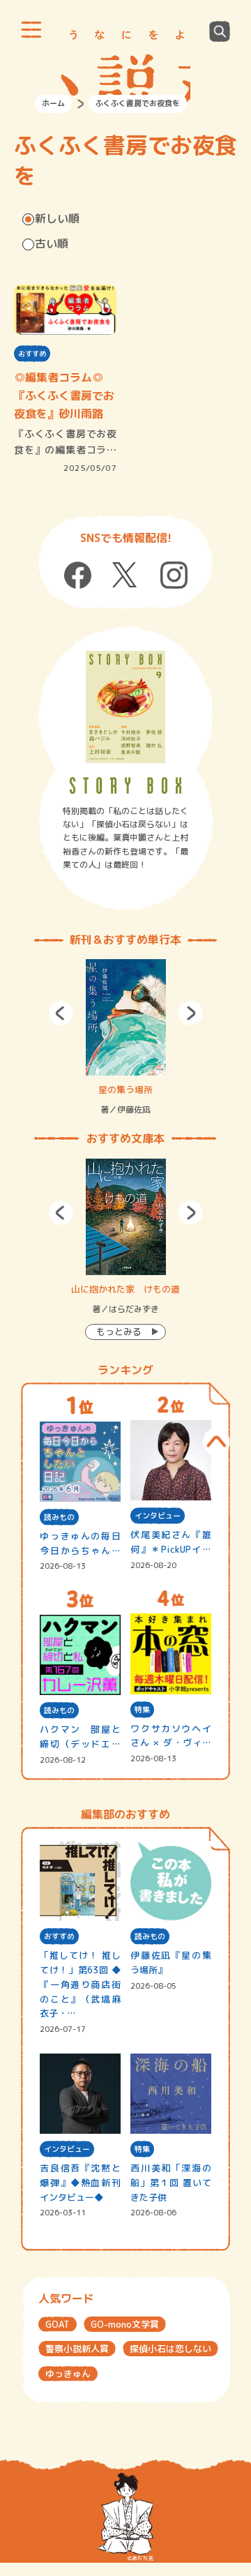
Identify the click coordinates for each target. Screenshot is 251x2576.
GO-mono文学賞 (125, 2324)
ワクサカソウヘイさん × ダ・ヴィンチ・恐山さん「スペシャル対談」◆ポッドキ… (170, 1737)
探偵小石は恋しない (170, 2349)
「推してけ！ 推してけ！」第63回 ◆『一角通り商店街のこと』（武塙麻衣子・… (80, 1984)
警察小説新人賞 (77, 2349)
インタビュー (158, 1516)
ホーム (53, 103)
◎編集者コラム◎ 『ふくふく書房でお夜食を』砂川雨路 (64, 395)
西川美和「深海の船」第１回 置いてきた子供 (170, 2183)
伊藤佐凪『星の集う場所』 (170, 1963)
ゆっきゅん (68, 2374)
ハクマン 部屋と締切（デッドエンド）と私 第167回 (80, 1737)
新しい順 (57, 218)
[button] (61, 1013)
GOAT (58, 2324)
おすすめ (32, 354)
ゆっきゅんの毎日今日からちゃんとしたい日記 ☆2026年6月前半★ (80, 1544)
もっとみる (119, 1332)
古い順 (52, 243)
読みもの (59, 1517)
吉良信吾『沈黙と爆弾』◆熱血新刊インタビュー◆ (80, 2183)
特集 (142, 1710)
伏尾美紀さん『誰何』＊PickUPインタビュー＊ (170, 1543)
